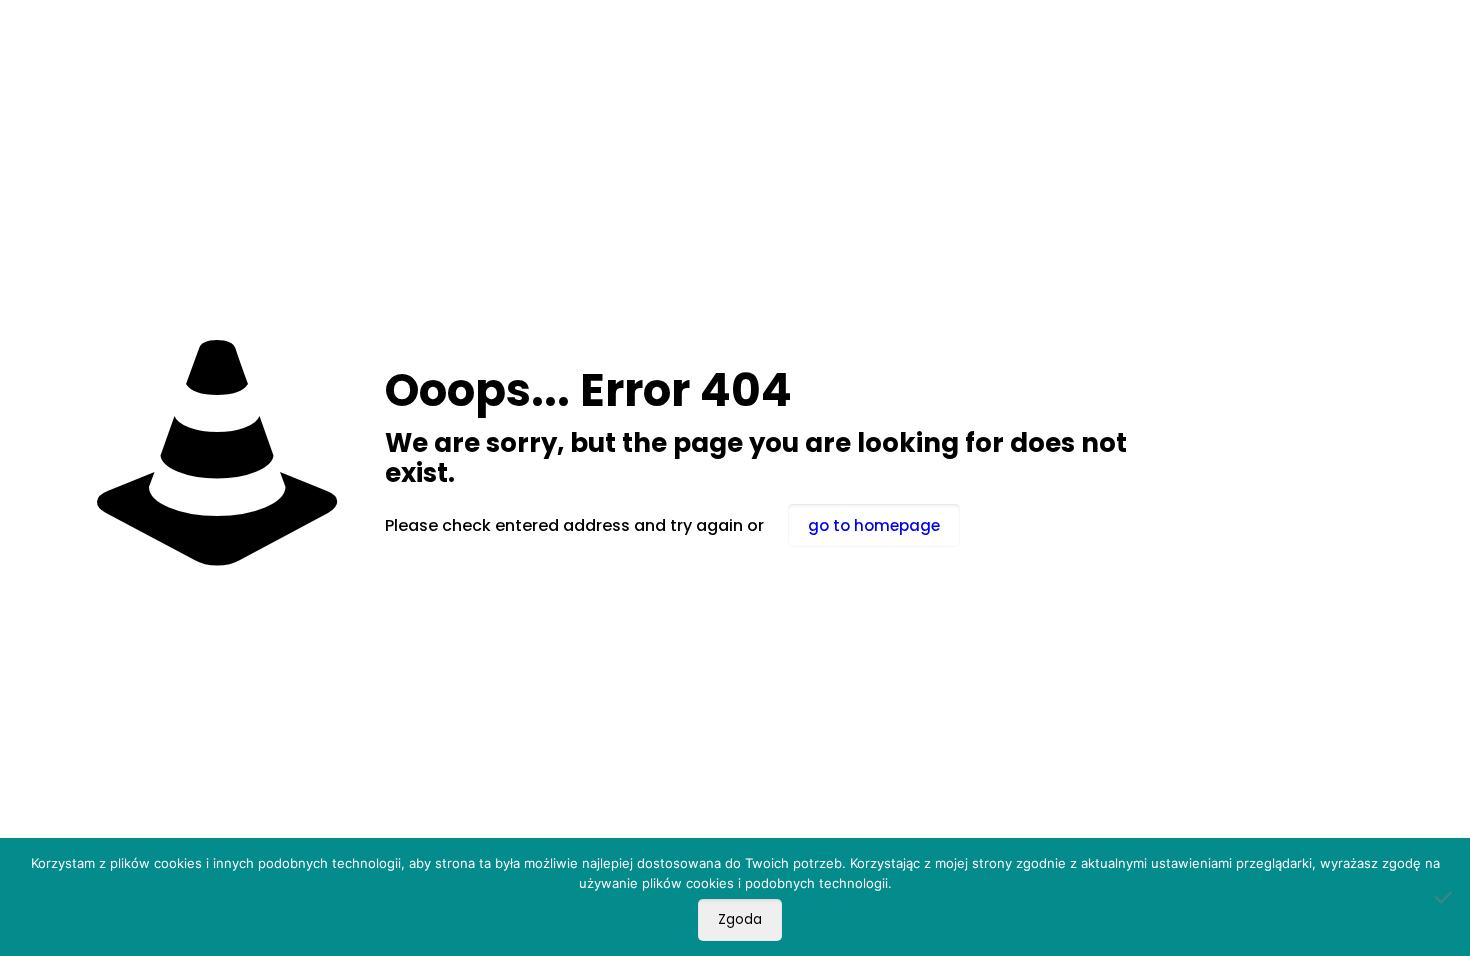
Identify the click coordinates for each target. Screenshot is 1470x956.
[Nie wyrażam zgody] (1445, 897)
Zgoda (740, 919)
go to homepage (874, 525)
